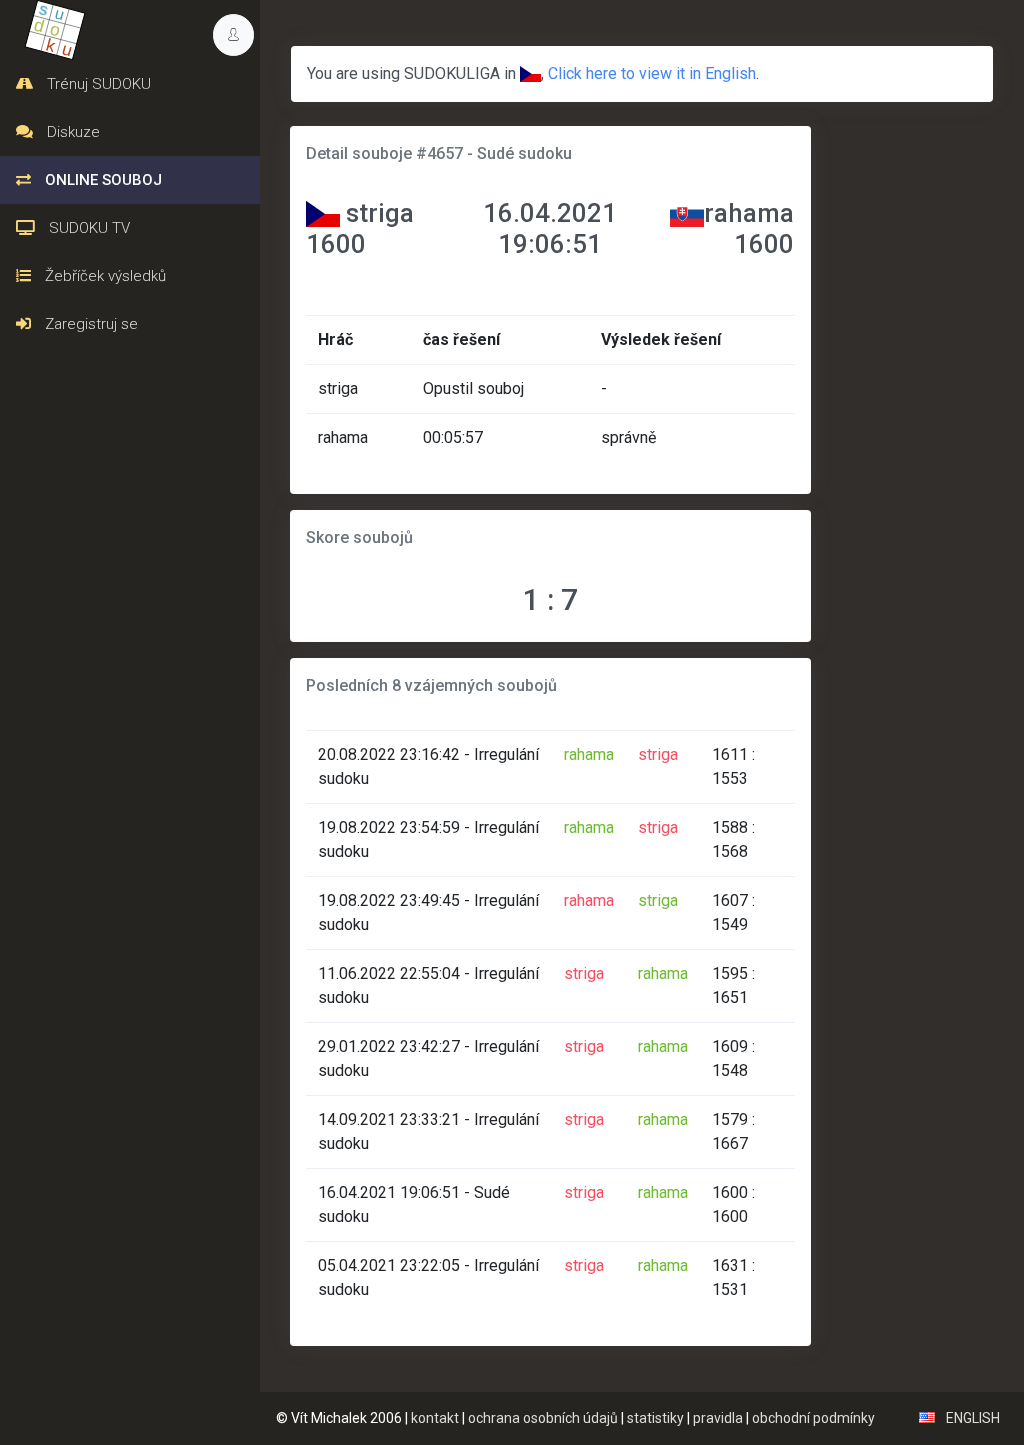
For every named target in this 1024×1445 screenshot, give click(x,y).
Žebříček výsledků (103, 276)
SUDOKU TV (87, 228)
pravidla (718, 1418)
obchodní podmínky (813, 1418)
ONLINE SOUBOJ (101, 180)
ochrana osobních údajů (543, 1418)
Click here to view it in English (652, 73)
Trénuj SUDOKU (97, 84)
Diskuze (71, 132)
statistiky (655, 1418)
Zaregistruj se (89, 324)
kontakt (435, 1418)
